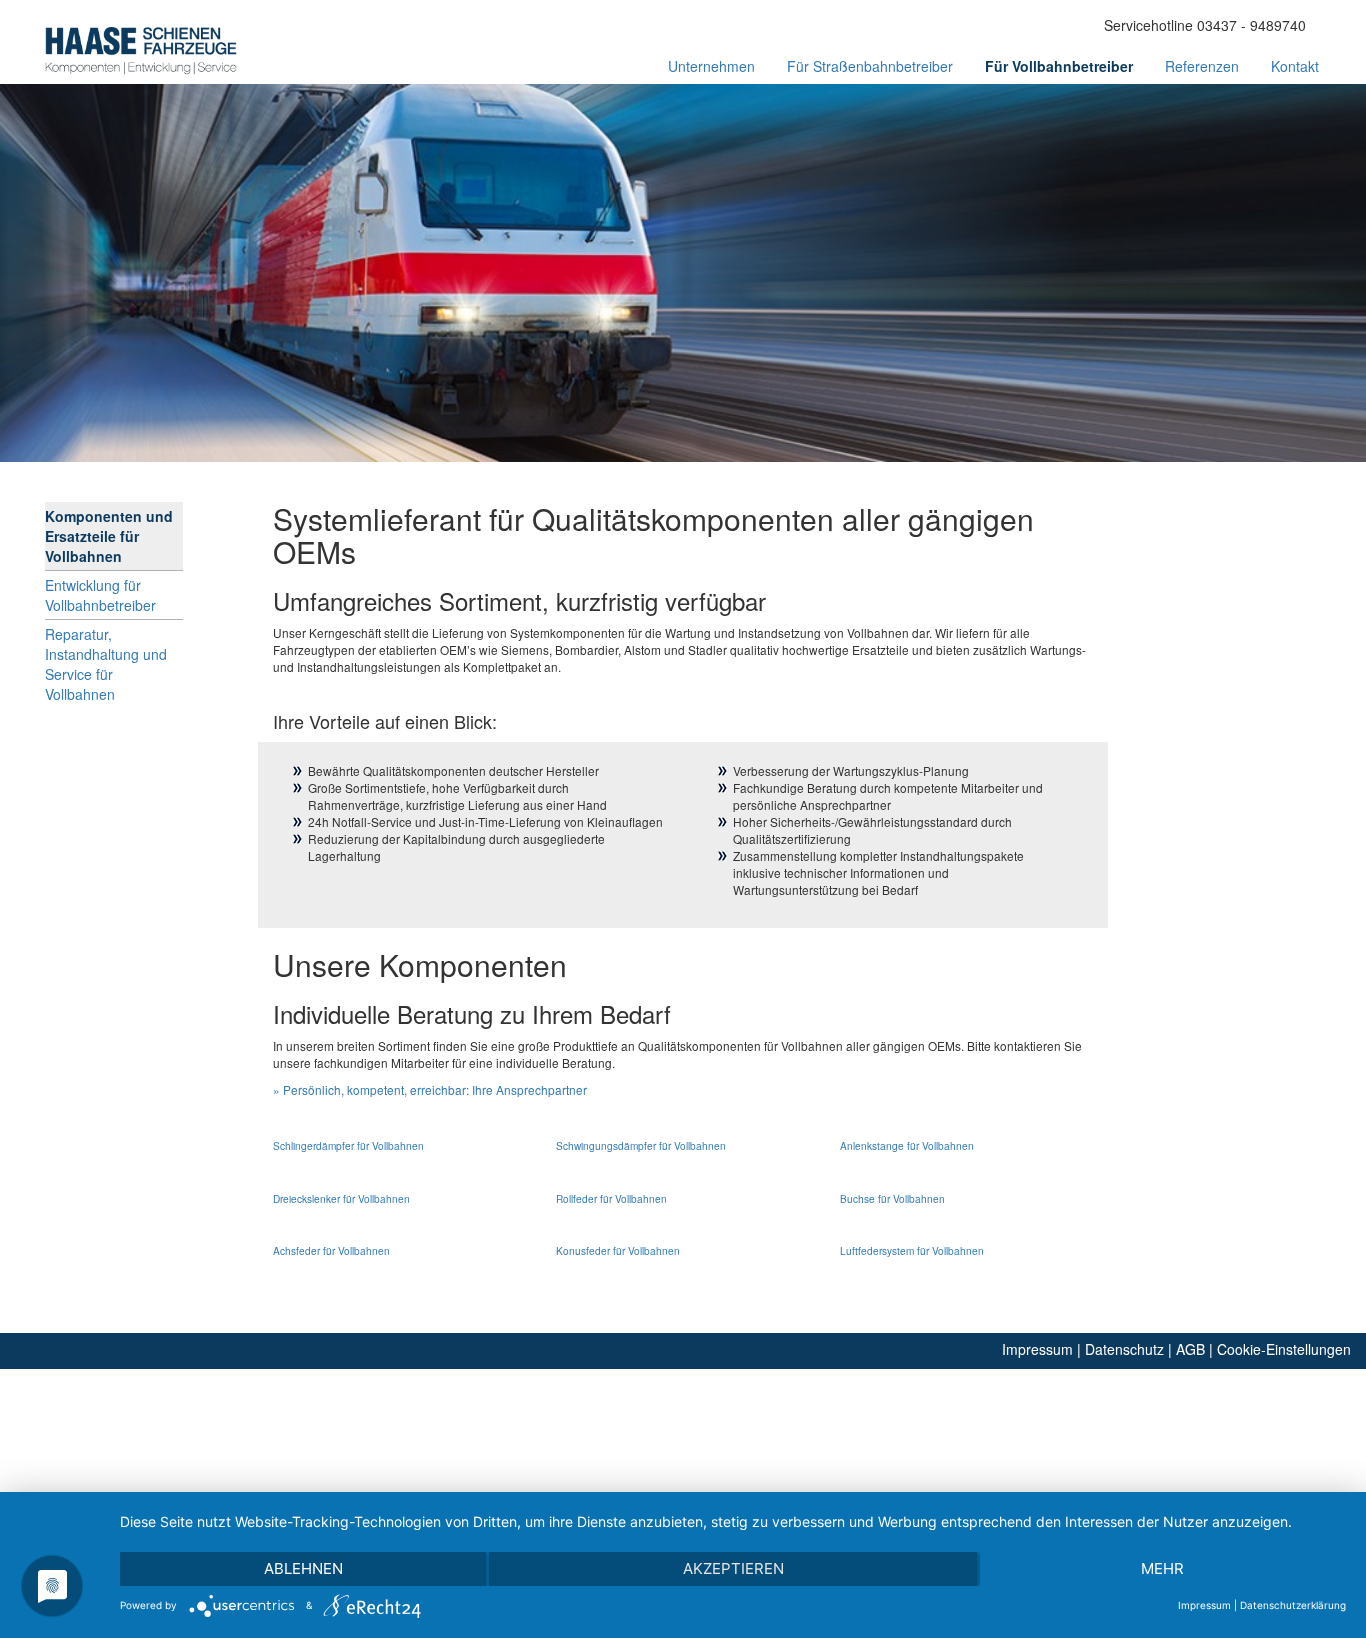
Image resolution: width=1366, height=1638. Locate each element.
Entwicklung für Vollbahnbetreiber (100, 595)
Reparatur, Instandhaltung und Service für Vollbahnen (106, 664)
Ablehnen (303, 1568)
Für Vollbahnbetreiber (1059, 66)
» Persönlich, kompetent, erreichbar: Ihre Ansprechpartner (430, 1089)
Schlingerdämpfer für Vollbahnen (348, 1145)
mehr (1162, 1568)
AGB (1190, 1349)
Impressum (1037, 1349)
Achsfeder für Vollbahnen (331, 1250)
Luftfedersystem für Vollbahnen (912, 1250)
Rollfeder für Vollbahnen (611, 1198)
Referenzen (1202, 66)
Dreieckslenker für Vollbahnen (341, 1198)
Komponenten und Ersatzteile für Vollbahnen (109, 536)
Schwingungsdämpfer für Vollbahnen (641, 1145)
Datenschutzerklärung (1293, 1605)
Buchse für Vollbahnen (892, 1198)
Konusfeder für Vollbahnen (618, 1250)
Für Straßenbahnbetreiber (870, 66)
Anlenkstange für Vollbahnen (907, 1145)
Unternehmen (711, 66)
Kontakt (1295, 66)
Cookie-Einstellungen (1284, 1349)
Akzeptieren (733, 1568)
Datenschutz (1124, 1349)
